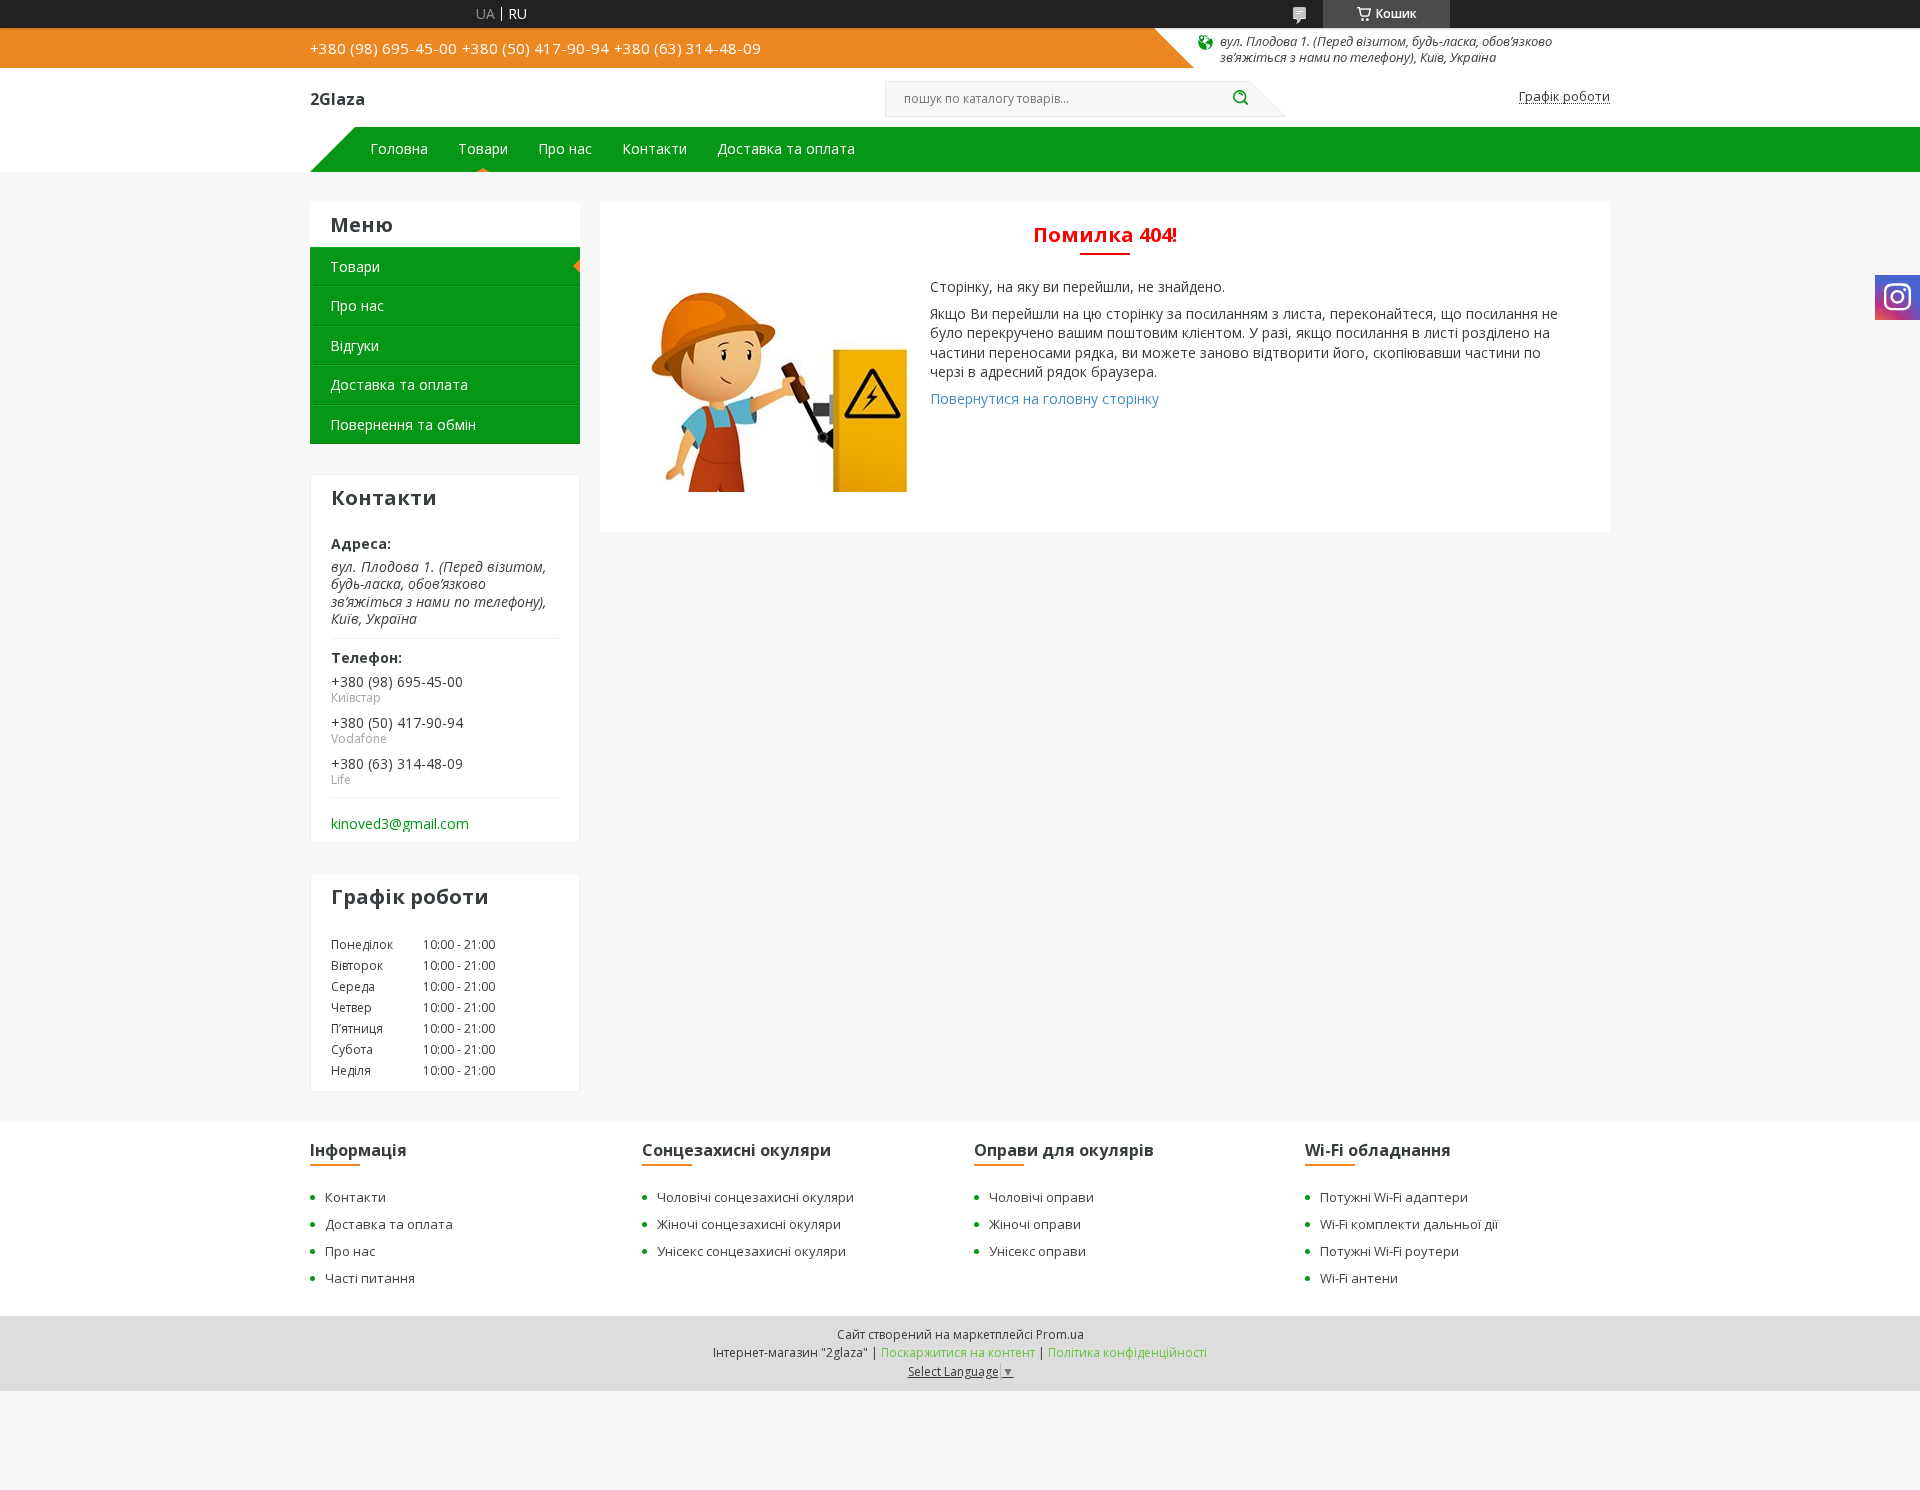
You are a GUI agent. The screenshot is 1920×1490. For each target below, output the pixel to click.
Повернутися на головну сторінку (1044, 398)
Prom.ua (1060, 1334)
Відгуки (354, 345)
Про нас (565, 149)
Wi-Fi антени (1359, 1278)
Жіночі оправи (1035, 1224)
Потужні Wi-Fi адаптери (1394, 1197)
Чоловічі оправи (1041, 1197)
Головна (399, 149)
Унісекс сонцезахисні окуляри (751, 1251)
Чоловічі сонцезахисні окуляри (755, 1197)
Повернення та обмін (403, 424)
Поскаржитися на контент (958, 1352)
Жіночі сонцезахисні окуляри (749, 1224)
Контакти (654, 149)
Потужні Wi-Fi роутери (1389, 1251)
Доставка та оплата (786, 149)
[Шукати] (1240, 99)
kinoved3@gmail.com (400, 824)
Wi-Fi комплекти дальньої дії (1409, 1224)
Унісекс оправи (1037, 1251)
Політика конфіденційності (1127, 1352)
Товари (483, 149)
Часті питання (370, 1278)
